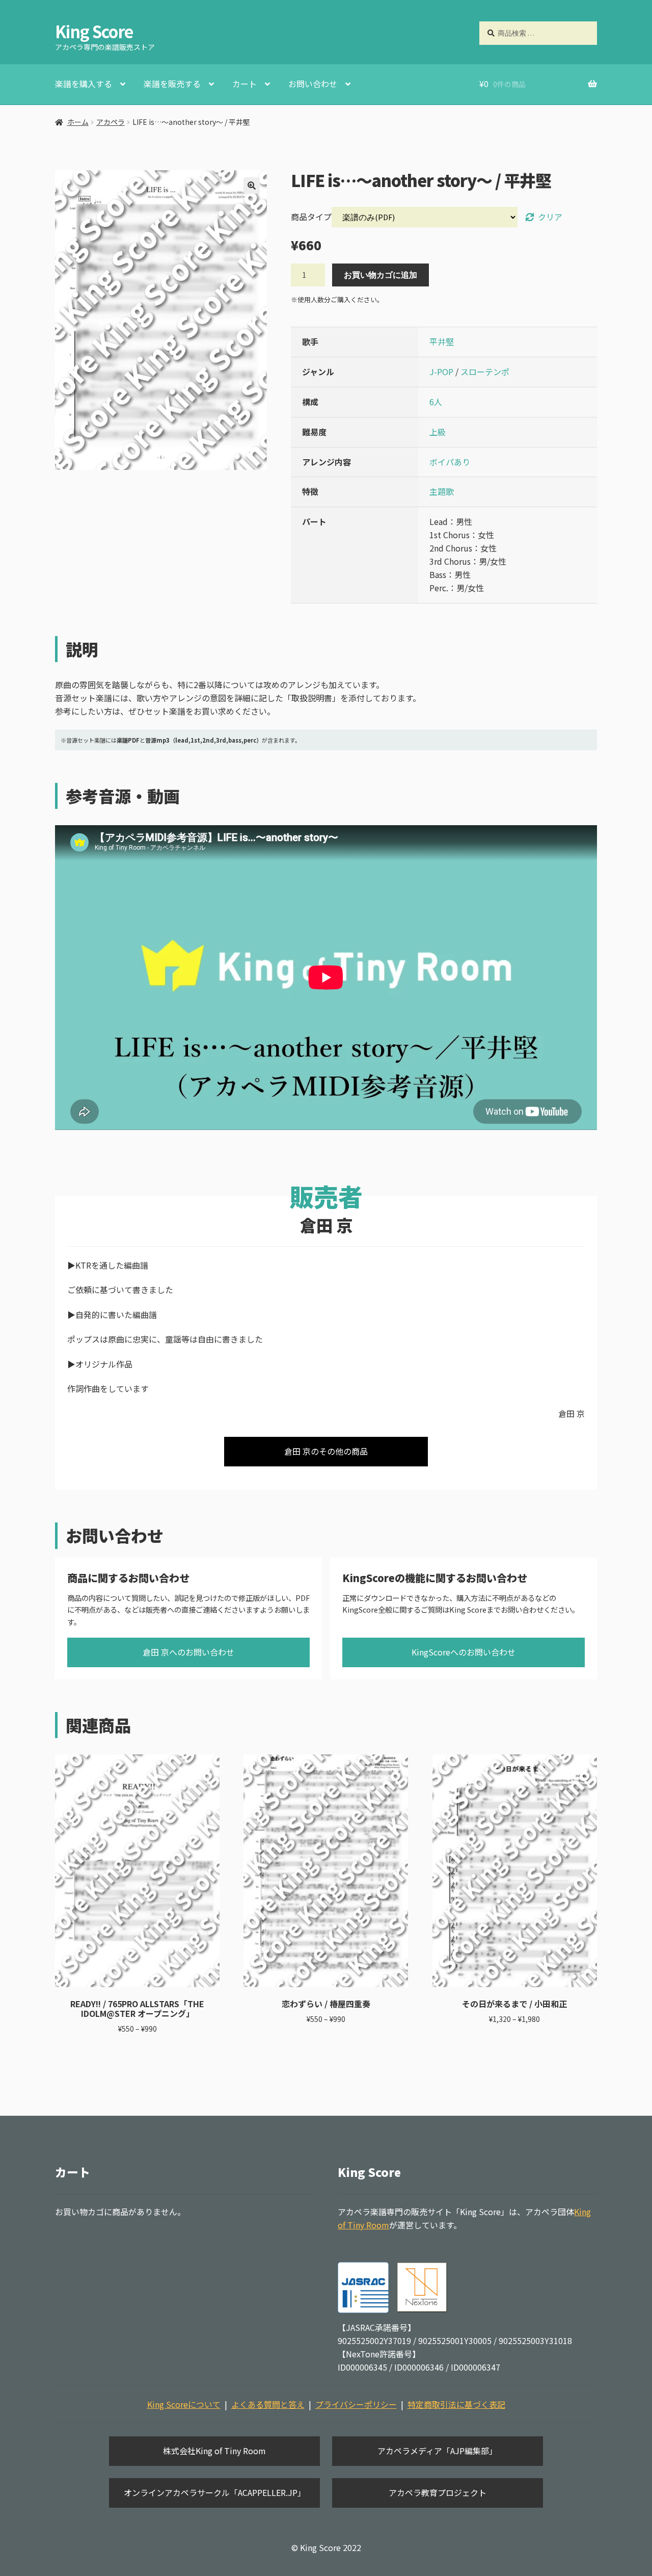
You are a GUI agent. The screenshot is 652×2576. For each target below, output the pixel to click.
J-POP (441, 372)
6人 (436, 402)
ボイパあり (450, 462)
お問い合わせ (313, 84)
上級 (438, 432)
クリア (550, 217)
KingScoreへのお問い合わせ (464, 1652)
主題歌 (442, 491)
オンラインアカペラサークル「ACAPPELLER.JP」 (215, 2492)
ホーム (78, 122)
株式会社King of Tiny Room (214, 2451)
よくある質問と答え (268, 2404)
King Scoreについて (184, 2404)
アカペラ (111, 122)
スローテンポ (485, 372)
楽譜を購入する (84, 84)
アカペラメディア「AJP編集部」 (437, 2451)
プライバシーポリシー (356, 2404)
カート (244, 84)
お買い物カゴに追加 (381, 275)
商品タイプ (311, 217)
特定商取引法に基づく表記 (456, 2404)
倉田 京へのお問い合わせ (188, 1652)
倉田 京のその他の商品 (326, 1451)
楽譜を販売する (172, 84)
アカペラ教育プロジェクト (438, 2492)
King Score (94, 31)
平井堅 (442, 341)
